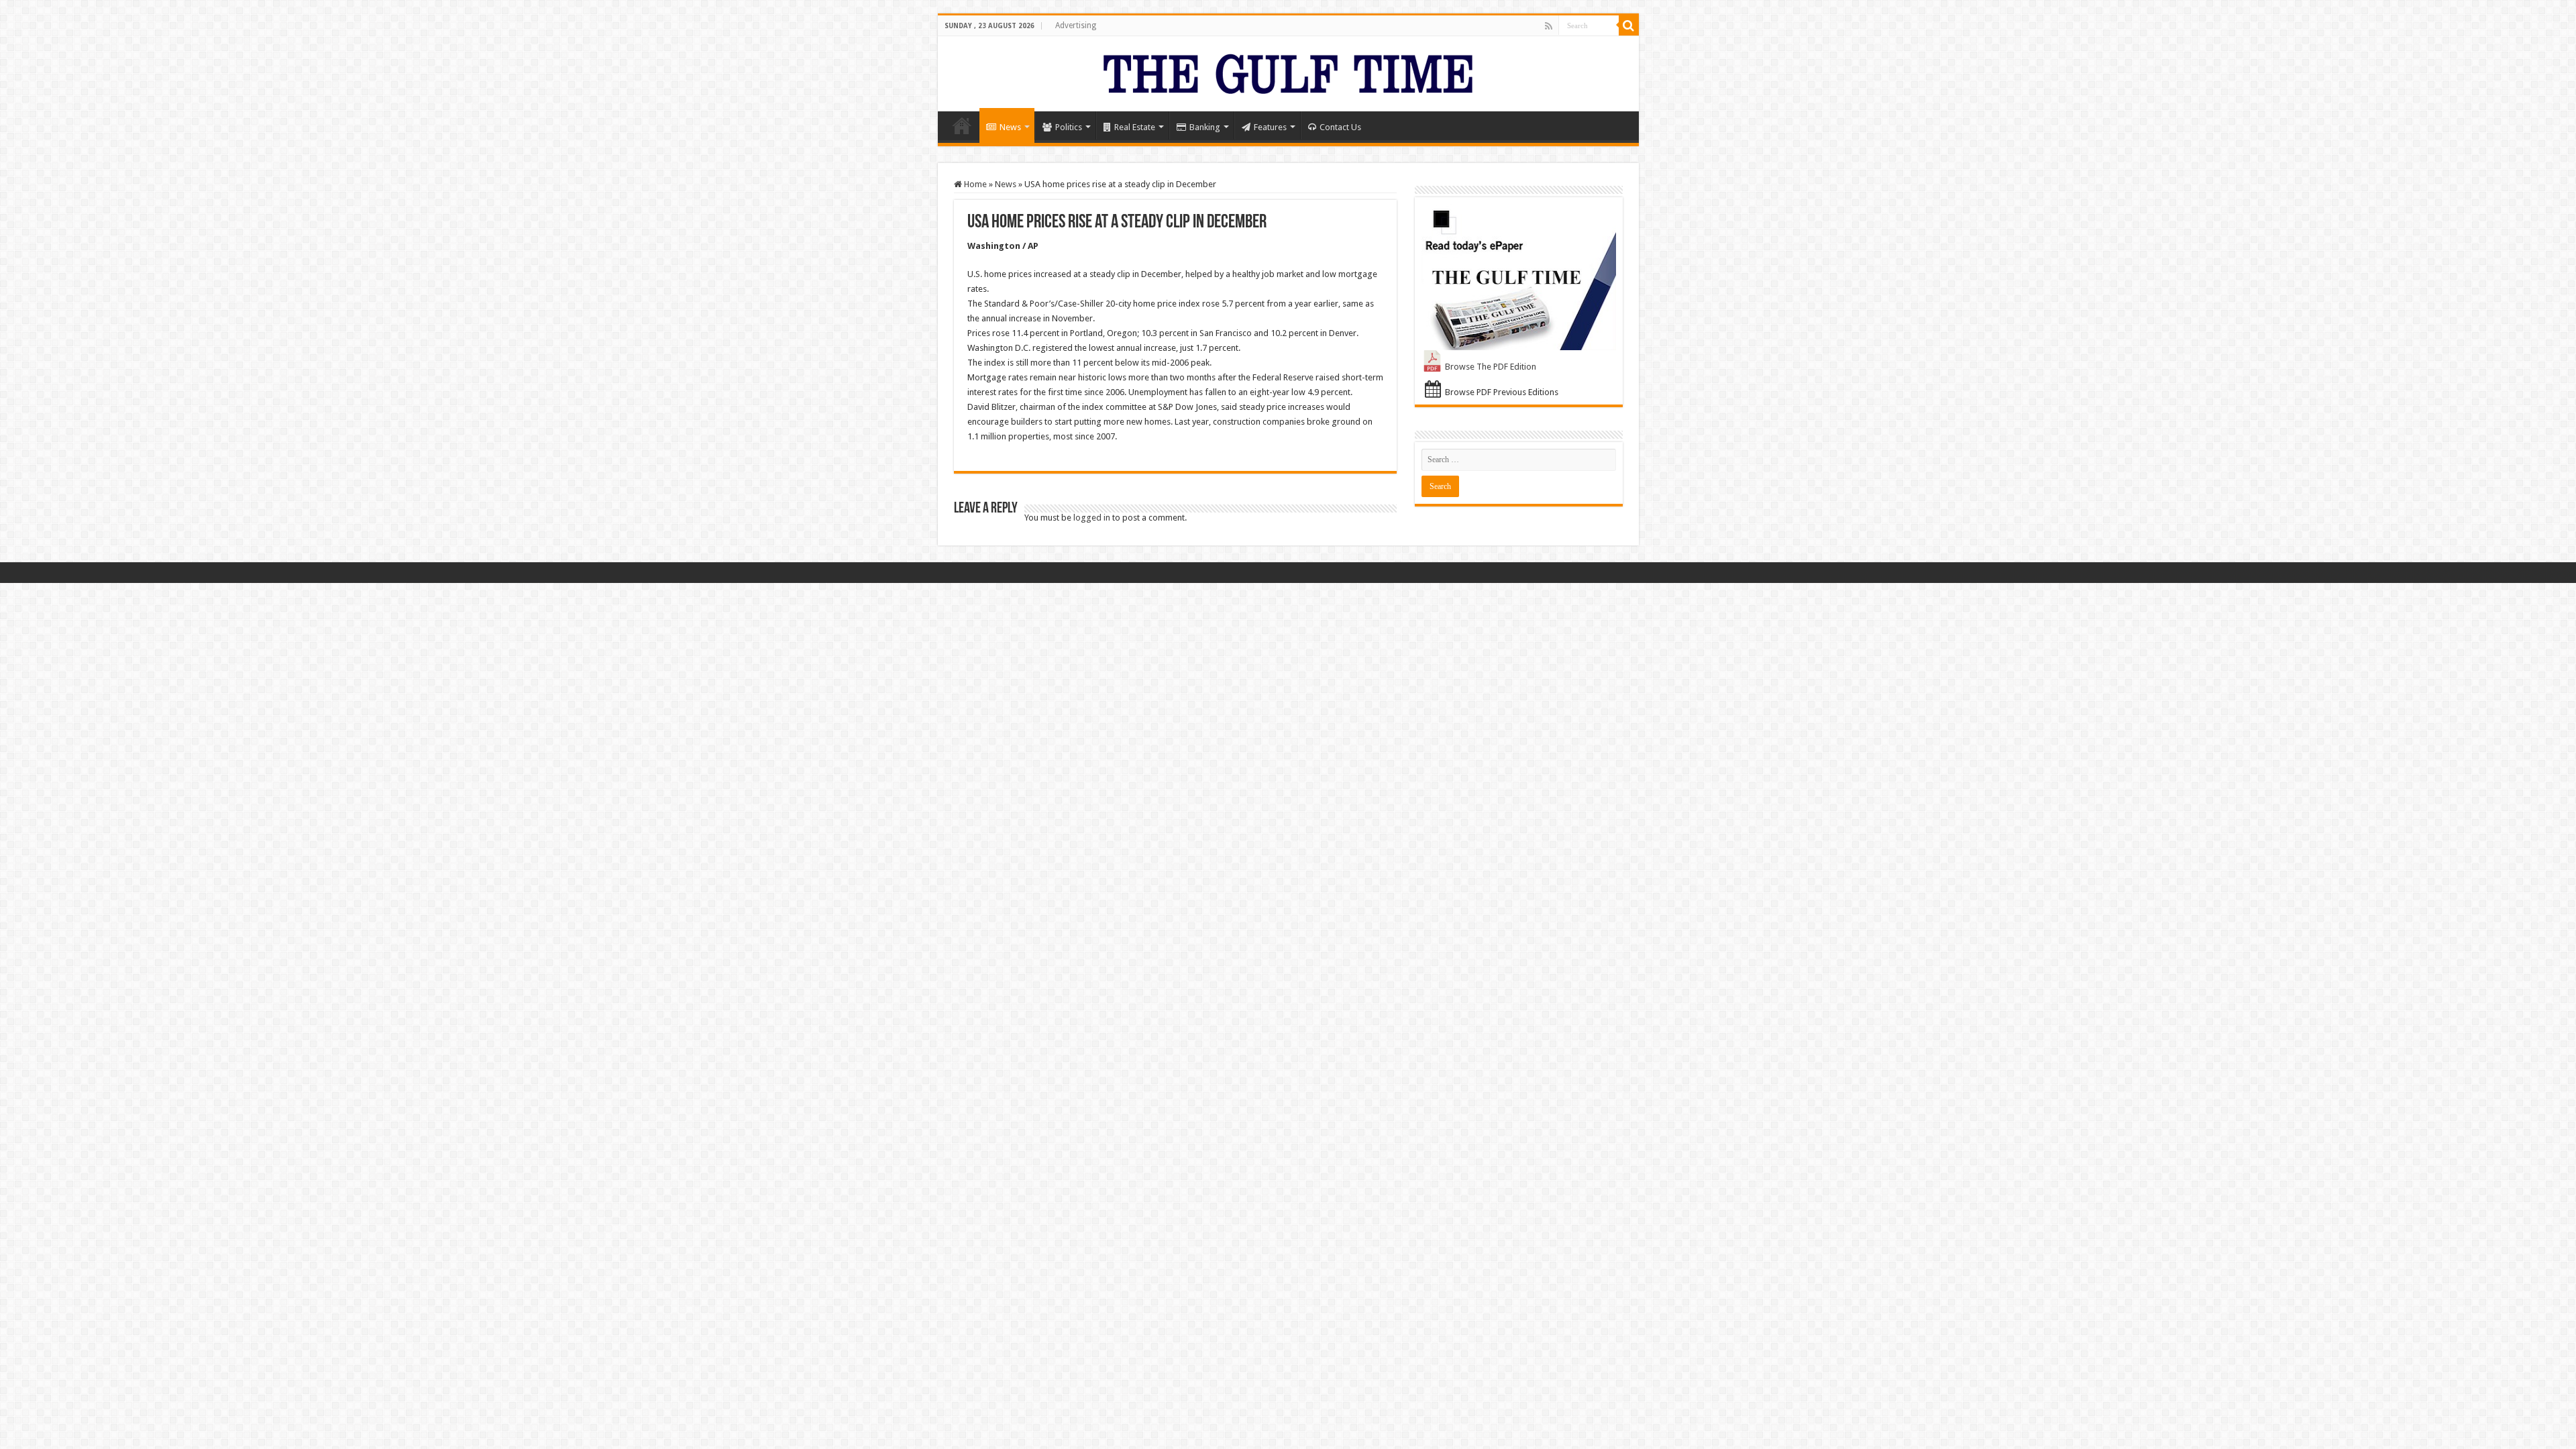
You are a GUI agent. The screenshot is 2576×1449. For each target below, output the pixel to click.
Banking (1205, 127)
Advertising (1076, 25)
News (1010, 127)
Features (1270, 127)
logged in (1092, 518)
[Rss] (1549, 26)
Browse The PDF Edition (1491, 367)
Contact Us (1340, 127)
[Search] (1629, 25)
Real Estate (1135, 127)
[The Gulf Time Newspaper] (1288, 71)
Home (962, 125)
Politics (1069, 127)
